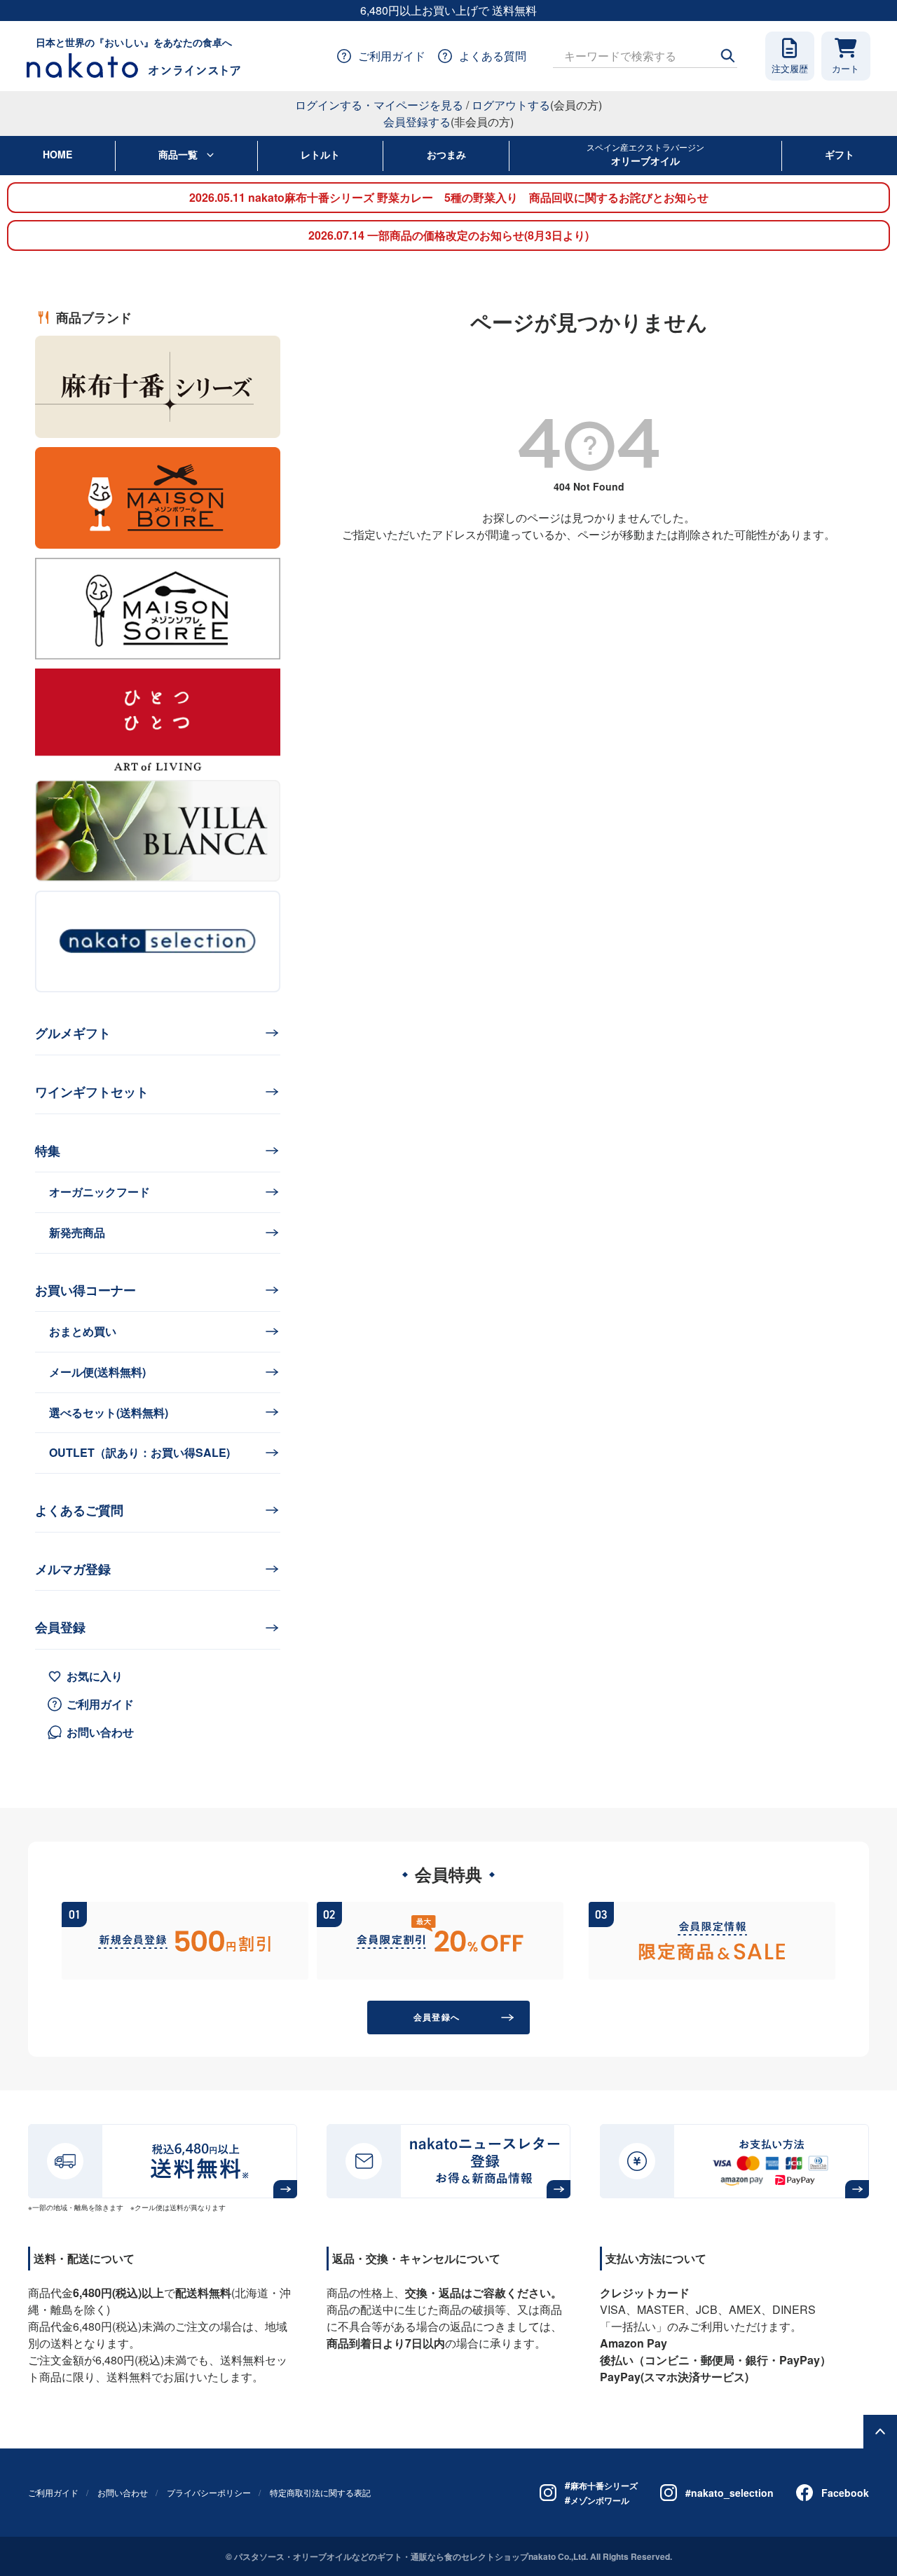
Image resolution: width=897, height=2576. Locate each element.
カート (845, 68)
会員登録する (417, 122)
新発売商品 (77, 1232)
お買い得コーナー (85, 1290)
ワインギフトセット (92, 1092)
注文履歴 (790, 68)
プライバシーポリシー (209, 2492)
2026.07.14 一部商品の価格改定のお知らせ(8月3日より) (448, 235)
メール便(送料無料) (97, 1372)
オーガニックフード (100, 1192)
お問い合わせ (100, 1732)
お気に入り (95, 1676)
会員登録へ (437, 2017)
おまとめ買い (83, 1331)
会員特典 (448, 1874)
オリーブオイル (645, 154)
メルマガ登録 (73, 1569)
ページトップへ (880, 2432)
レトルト (320, 154)
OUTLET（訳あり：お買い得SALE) (139, 1452)
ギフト (840, 154)
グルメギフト (73, 1033)
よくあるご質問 (79, 1510)
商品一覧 (178, 154)
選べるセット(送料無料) (109, 1412)
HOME (57, 154)
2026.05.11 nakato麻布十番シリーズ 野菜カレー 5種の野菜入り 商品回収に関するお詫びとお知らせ (449, 197)
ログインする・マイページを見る (379, 105)
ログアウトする (511, 105)
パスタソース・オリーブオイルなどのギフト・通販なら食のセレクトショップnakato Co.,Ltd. (411, 2556)
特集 (48, 1151)
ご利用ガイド (100, 1704)
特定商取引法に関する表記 (320, 2492)
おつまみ (446, 154)
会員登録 (60, 1627)
